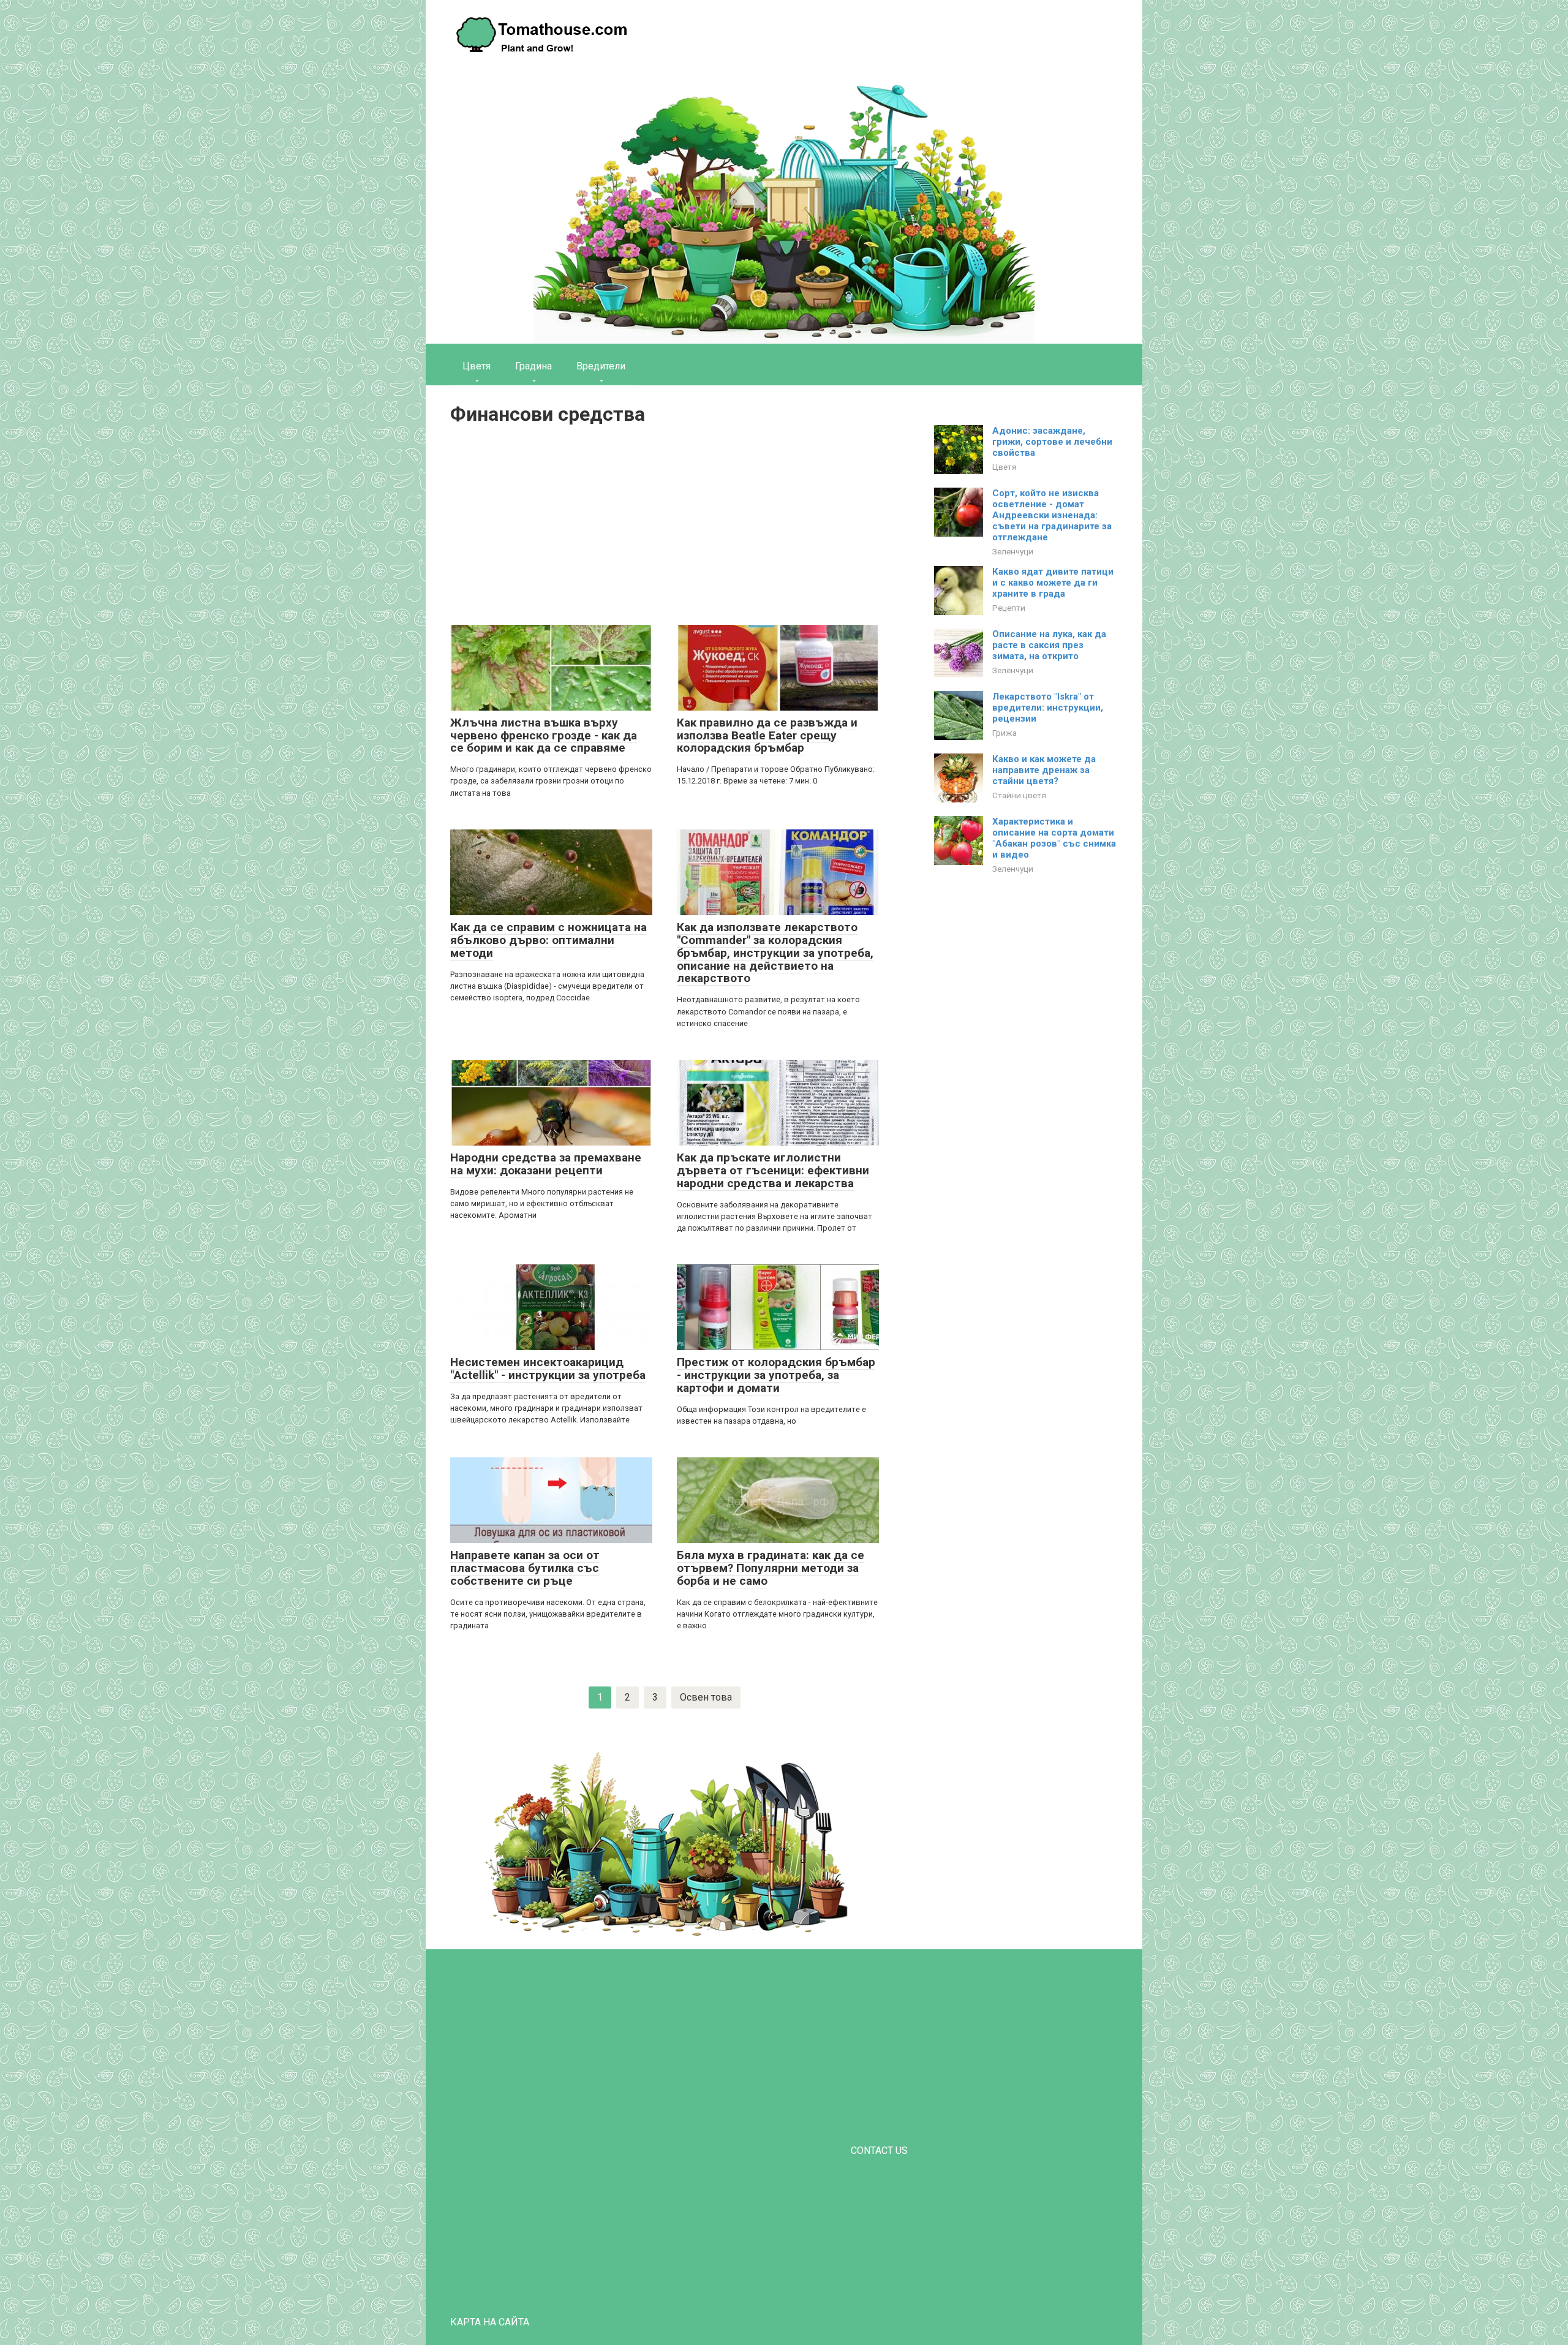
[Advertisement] (665, 527)
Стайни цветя (1019, 795)
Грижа (1005, 733)
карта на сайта (490, 2322)
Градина (533, 366)
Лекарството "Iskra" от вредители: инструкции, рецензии (1048, 708)
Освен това (706, 1697)
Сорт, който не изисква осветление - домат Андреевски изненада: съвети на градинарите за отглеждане (1052, 515)
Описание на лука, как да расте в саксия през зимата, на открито (1049, 645)
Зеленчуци (1013, 551)
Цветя (477, 366)
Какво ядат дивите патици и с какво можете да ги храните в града (1053, 583)
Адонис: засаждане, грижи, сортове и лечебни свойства (1052, 442)
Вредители (601, 366)
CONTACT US (879, 2151)
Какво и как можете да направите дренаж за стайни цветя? (1044, 770)
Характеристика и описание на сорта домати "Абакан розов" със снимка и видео (1054, 838)
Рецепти (1009, 608)
